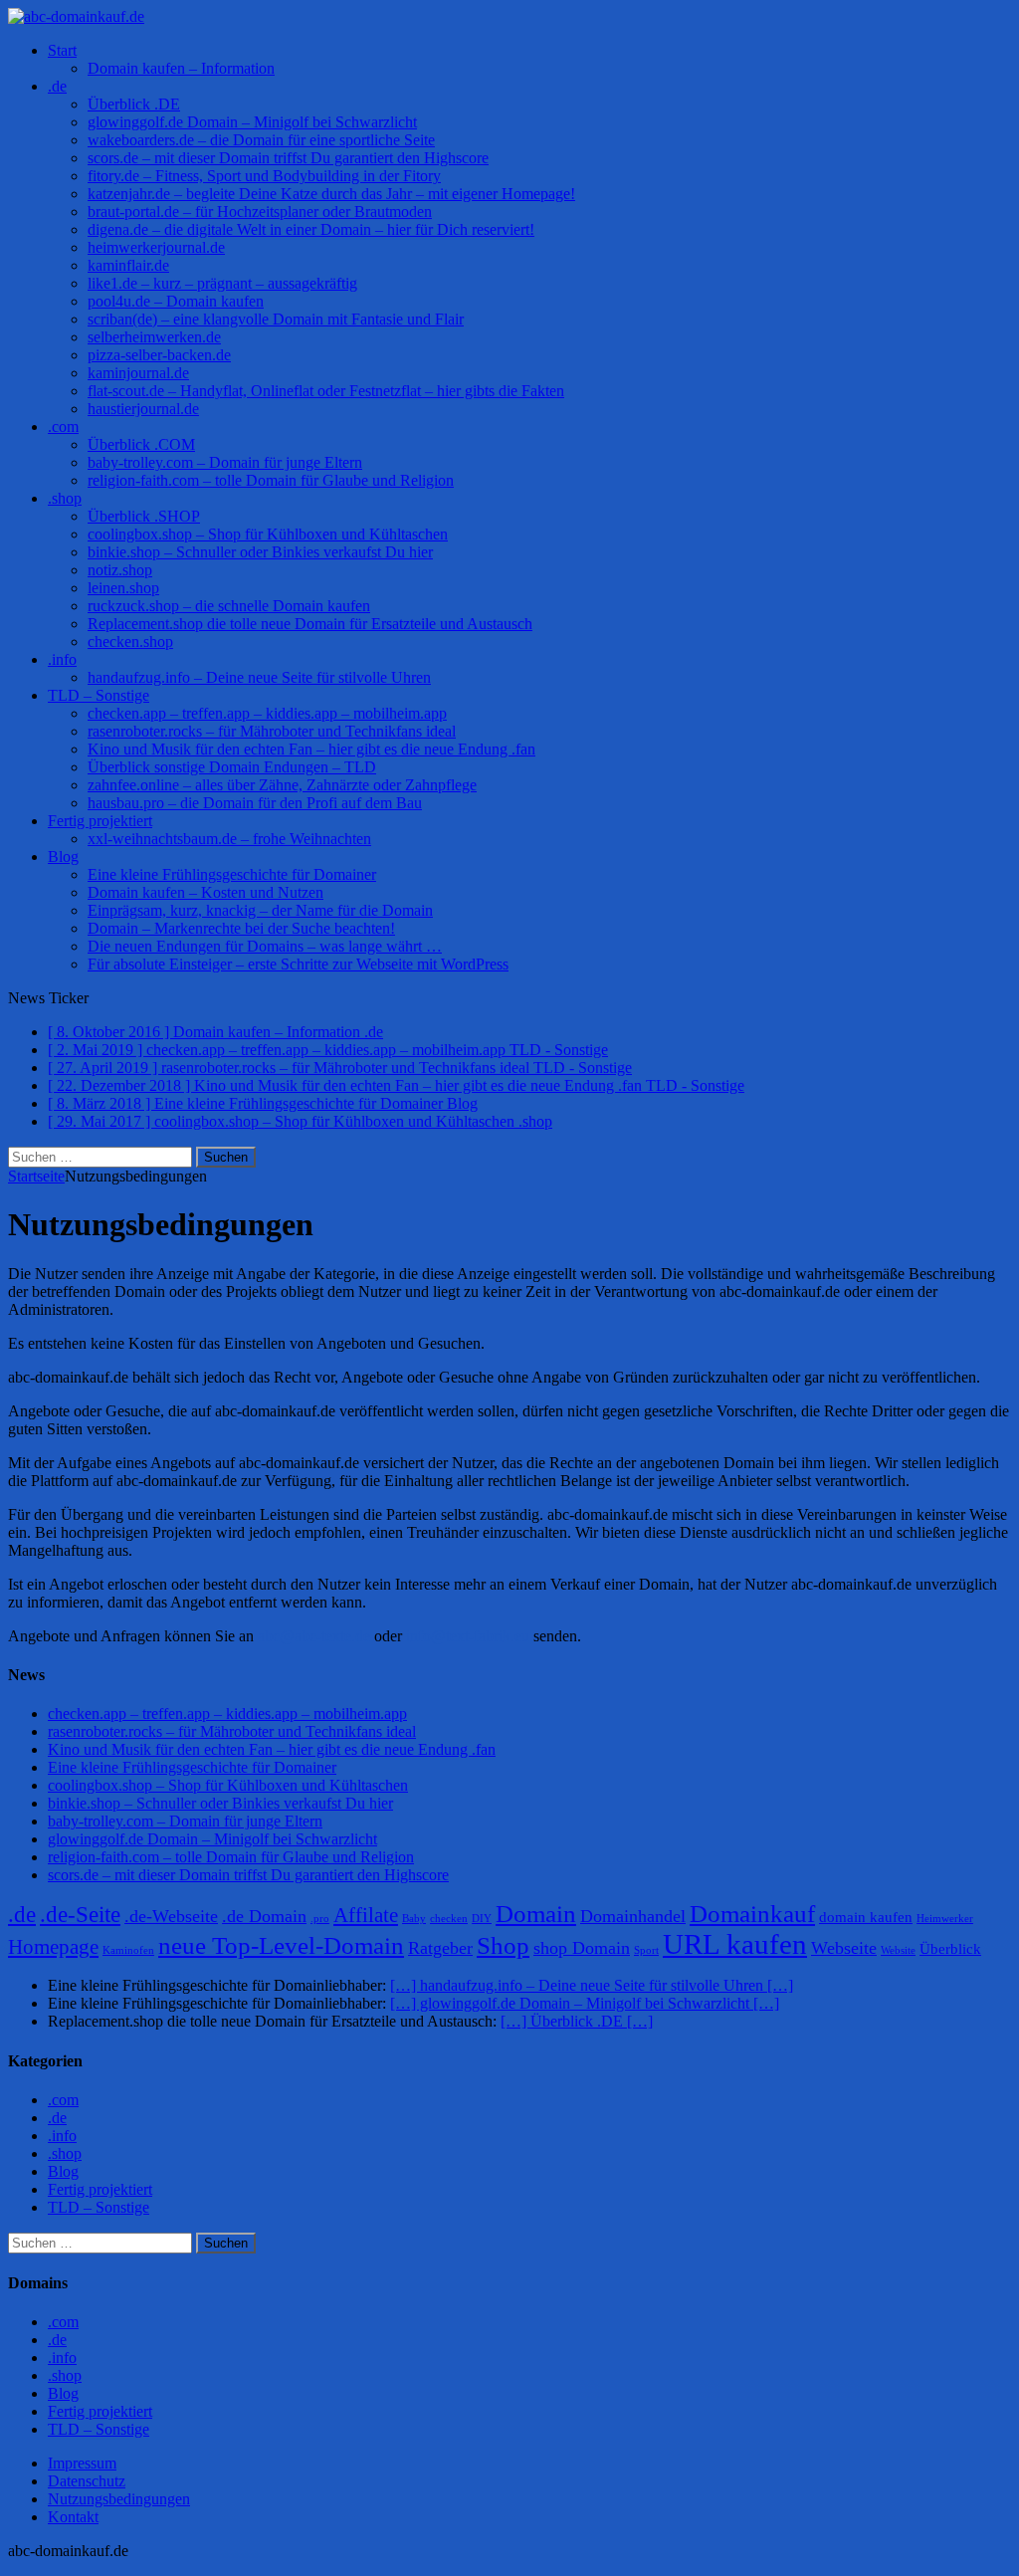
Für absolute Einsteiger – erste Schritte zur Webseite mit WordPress (298, 964)
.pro (320, 1919)
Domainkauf (752, 1914)
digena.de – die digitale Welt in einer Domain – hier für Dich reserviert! (311, 229)
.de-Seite (80, 1915)
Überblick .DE (134, 104)
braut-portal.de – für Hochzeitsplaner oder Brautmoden (260, 212)
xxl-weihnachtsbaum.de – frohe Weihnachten (229, 839)
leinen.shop (123, 588)
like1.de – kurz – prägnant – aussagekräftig (222, 283)
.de (57, 86)
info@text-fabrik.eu (468, 1636)
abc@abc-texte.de (314, 1636)
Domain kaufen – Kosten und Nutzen (205, 892)
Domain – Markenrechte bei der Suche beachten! (241, 928)
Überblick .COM (141, 444)
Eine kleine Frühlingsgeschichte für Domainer (232, 874)
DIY (482, 1919)
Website (898, 1950)
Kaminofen (128, 1950)
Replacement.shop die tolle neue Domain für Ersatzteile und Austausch (310, 624)
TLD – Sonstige (99, 695)
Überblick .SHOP (144, 516)
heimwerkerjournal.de (156, 247)
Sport (646, 1950)
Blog (63, 857)
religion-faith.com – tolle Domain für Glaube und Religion (271, 480)
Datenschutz (87, 2481)
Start (62, 50)
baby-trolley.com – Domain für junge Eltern (225, 462)
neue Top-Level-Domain (281, 1945)
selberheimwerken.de (154, 337)
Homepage (53, 1947)
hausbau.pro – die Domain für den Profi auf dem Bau (255, 803)
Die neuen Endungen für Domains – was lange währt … (265, 946)
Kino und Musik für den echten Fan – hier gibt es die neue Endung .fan (311, 749)
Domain (536, 1914)
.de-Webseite (171, 1916)
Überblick (950, 1949)
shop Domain (582, 1948)
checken (449, 1919)
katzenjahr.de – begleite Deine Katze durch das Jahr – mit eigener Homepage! (331, 194)
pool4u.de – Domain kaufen (176, 301)
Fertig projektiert (100, 821)
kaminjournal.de (138, 373)
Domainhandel (633, 1916)
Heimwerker (945, 1919)
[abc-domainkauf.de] (509, 17)
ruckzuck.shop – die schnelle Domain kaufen (229, 606)
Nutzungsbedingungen (119, 2499)
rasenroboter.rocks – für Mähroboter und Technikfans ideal (272, 731)
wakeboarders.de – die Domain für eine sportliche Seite (261, 140)
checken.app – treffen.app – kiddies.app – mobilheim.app (267, 713)
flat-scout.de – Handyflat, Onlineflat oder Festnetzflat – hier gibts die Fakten (326, 391)
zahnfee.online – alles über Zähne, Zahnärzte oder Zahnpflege (282, 785)
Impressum (82, 2463)
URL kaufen (735, 1944)
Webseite (844, 1948)
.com (63, 427)
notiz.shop (120, 570)
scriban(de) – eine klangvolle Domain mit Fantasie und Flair (276, 319)
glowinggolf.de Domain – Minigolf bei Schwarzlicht (252, 122)
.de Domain (264, 1916)
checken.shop (130, 642)
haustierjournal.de (143, 409)
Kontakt (73, 2517)
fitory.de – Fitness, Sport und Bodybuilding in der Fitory (264, 176)
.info (62, 659)
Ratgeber (440, 1948)
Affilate (366, 1915)
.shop (65, 498)
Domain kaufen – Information (181, 68)
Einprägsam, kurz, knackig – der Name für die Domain (260, 910)
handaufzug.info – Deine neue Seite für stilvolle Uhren (259, 677)
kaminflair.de (128, 265)
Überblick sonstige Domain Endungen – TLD (232, 767)
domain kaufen (866, 1917)
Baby (414, 1919)
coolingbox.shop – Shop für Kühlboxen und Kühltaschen (268, 534)
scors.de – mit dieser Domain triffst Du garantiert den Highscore (288, 158)
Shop (503, 1945)
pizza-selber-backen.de (159, 355)
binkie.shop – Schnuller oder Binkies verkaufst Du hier (260, 552)
